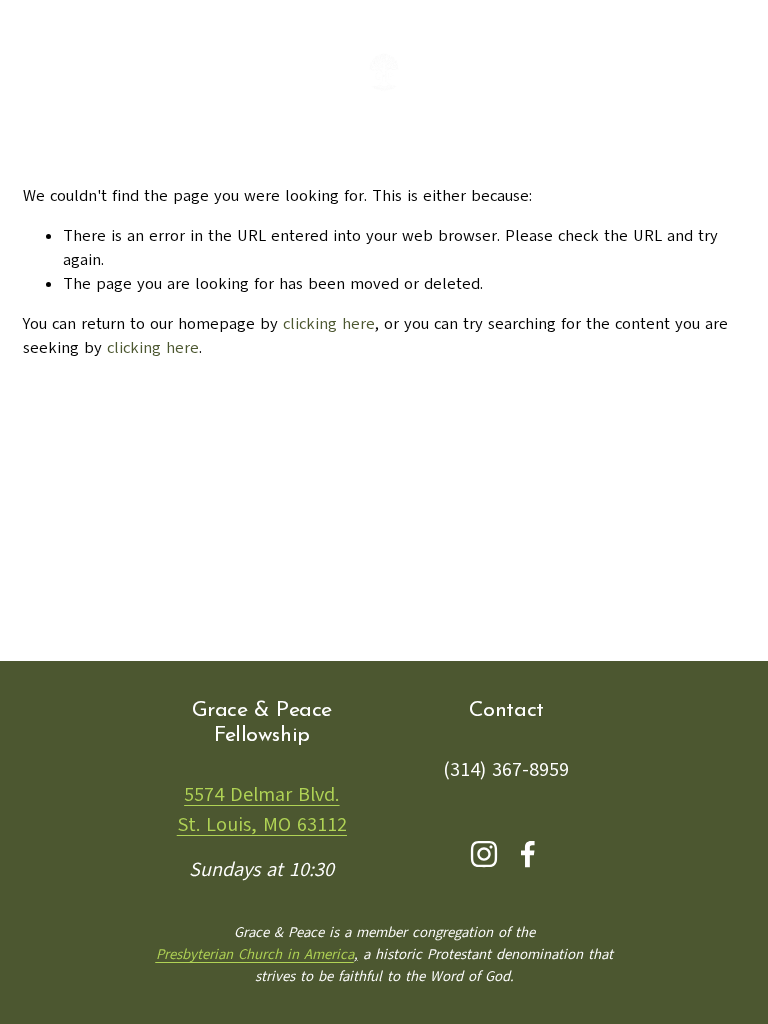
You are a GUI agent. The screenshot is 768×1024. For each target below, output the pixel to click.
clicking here (329, 324)
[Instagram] (484, 854)
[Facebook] (528, 854)
